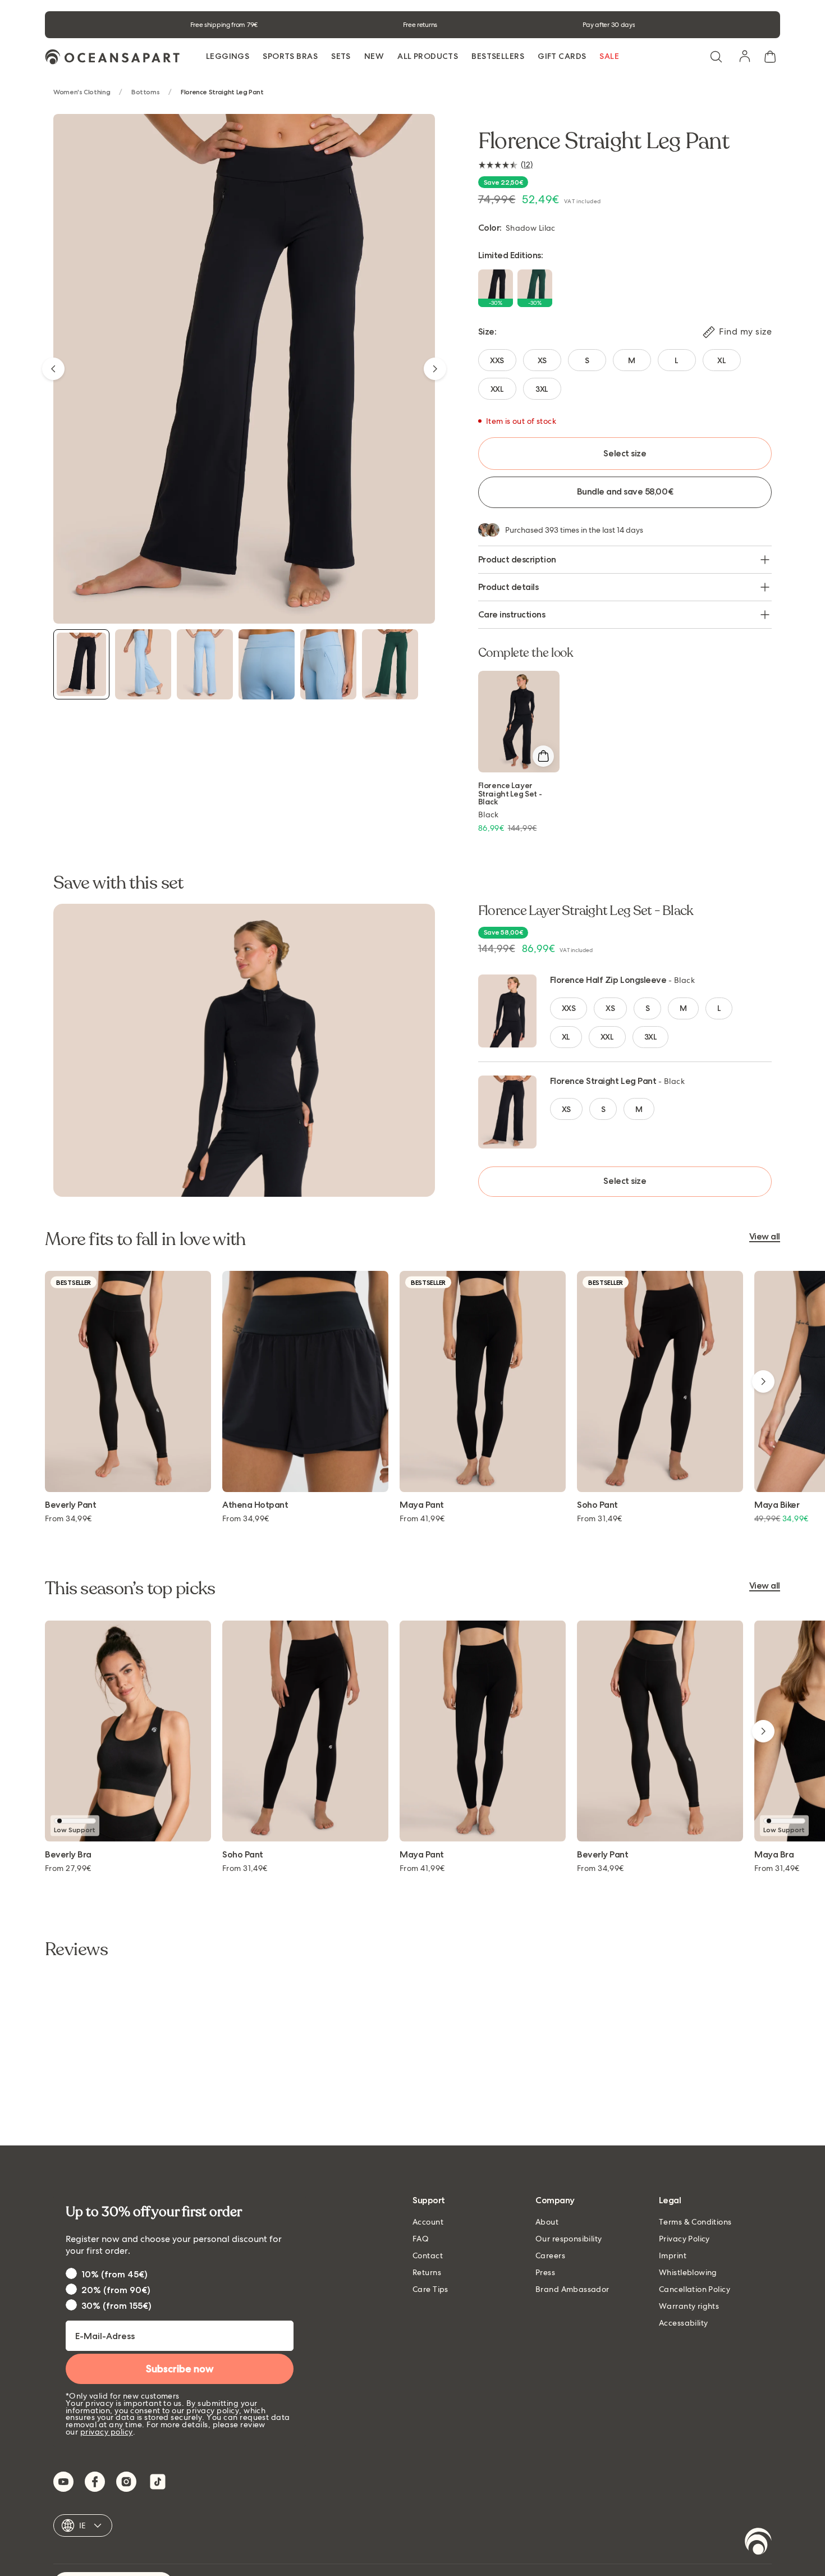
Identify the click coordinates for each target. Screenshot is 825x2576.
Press (545, 2272)
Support (429, 2201)
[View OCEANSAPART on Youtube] (63, 2482)
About (547, 2222)
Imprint (673, 2255)
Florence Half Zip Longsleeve (608, 980)
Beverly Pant (70, 1505)
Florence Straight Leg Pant (603, 1081)
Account (428, 2222)
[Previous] (53, 369)
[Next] (435, 369)
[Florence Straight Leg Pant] (81, 664)
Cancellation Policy (695, 2289)
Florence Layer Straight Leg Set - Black (510, 793)
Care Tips (430, 2289)
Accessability (683, 2323)
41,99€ (422, 1518)
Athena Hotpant (255, 1505)
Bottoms (145, 92)
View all (765, 1237)
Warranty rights (689, 2306)
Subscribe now (180, 2369)
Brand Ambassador (572, 2289)
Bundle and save (625, 491)
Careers (550, 2255)
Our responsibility (569, 2239)
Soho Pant (597, 1505)
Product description (517, 559)
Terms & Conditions (695, 2222)
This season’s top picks (130, 1589)
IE (83, 2525)
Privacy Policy (684, 2239)
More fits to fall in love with (145, 1239)
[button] (716, 57)
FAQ (421, 2239)
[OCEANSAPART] (112, 57)
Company (555, 2201)
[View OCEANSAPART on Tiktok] (158, 2482)
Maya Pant (422, 1505)
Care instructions (512, 614)
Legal (670, 2201)
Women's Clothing (82, 92)
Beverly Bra (68, 1855)
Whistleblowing (688, 2272)
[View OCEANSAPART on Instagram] (126, 2482)
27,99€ (68, 1868)
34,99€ (68, 1518)
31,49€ (600, 1518)
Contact (428, 2255)
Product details (508, 587)
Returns (427, 2272)
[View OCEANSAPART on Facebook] (95, 2482)
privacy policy (107, 2432)
